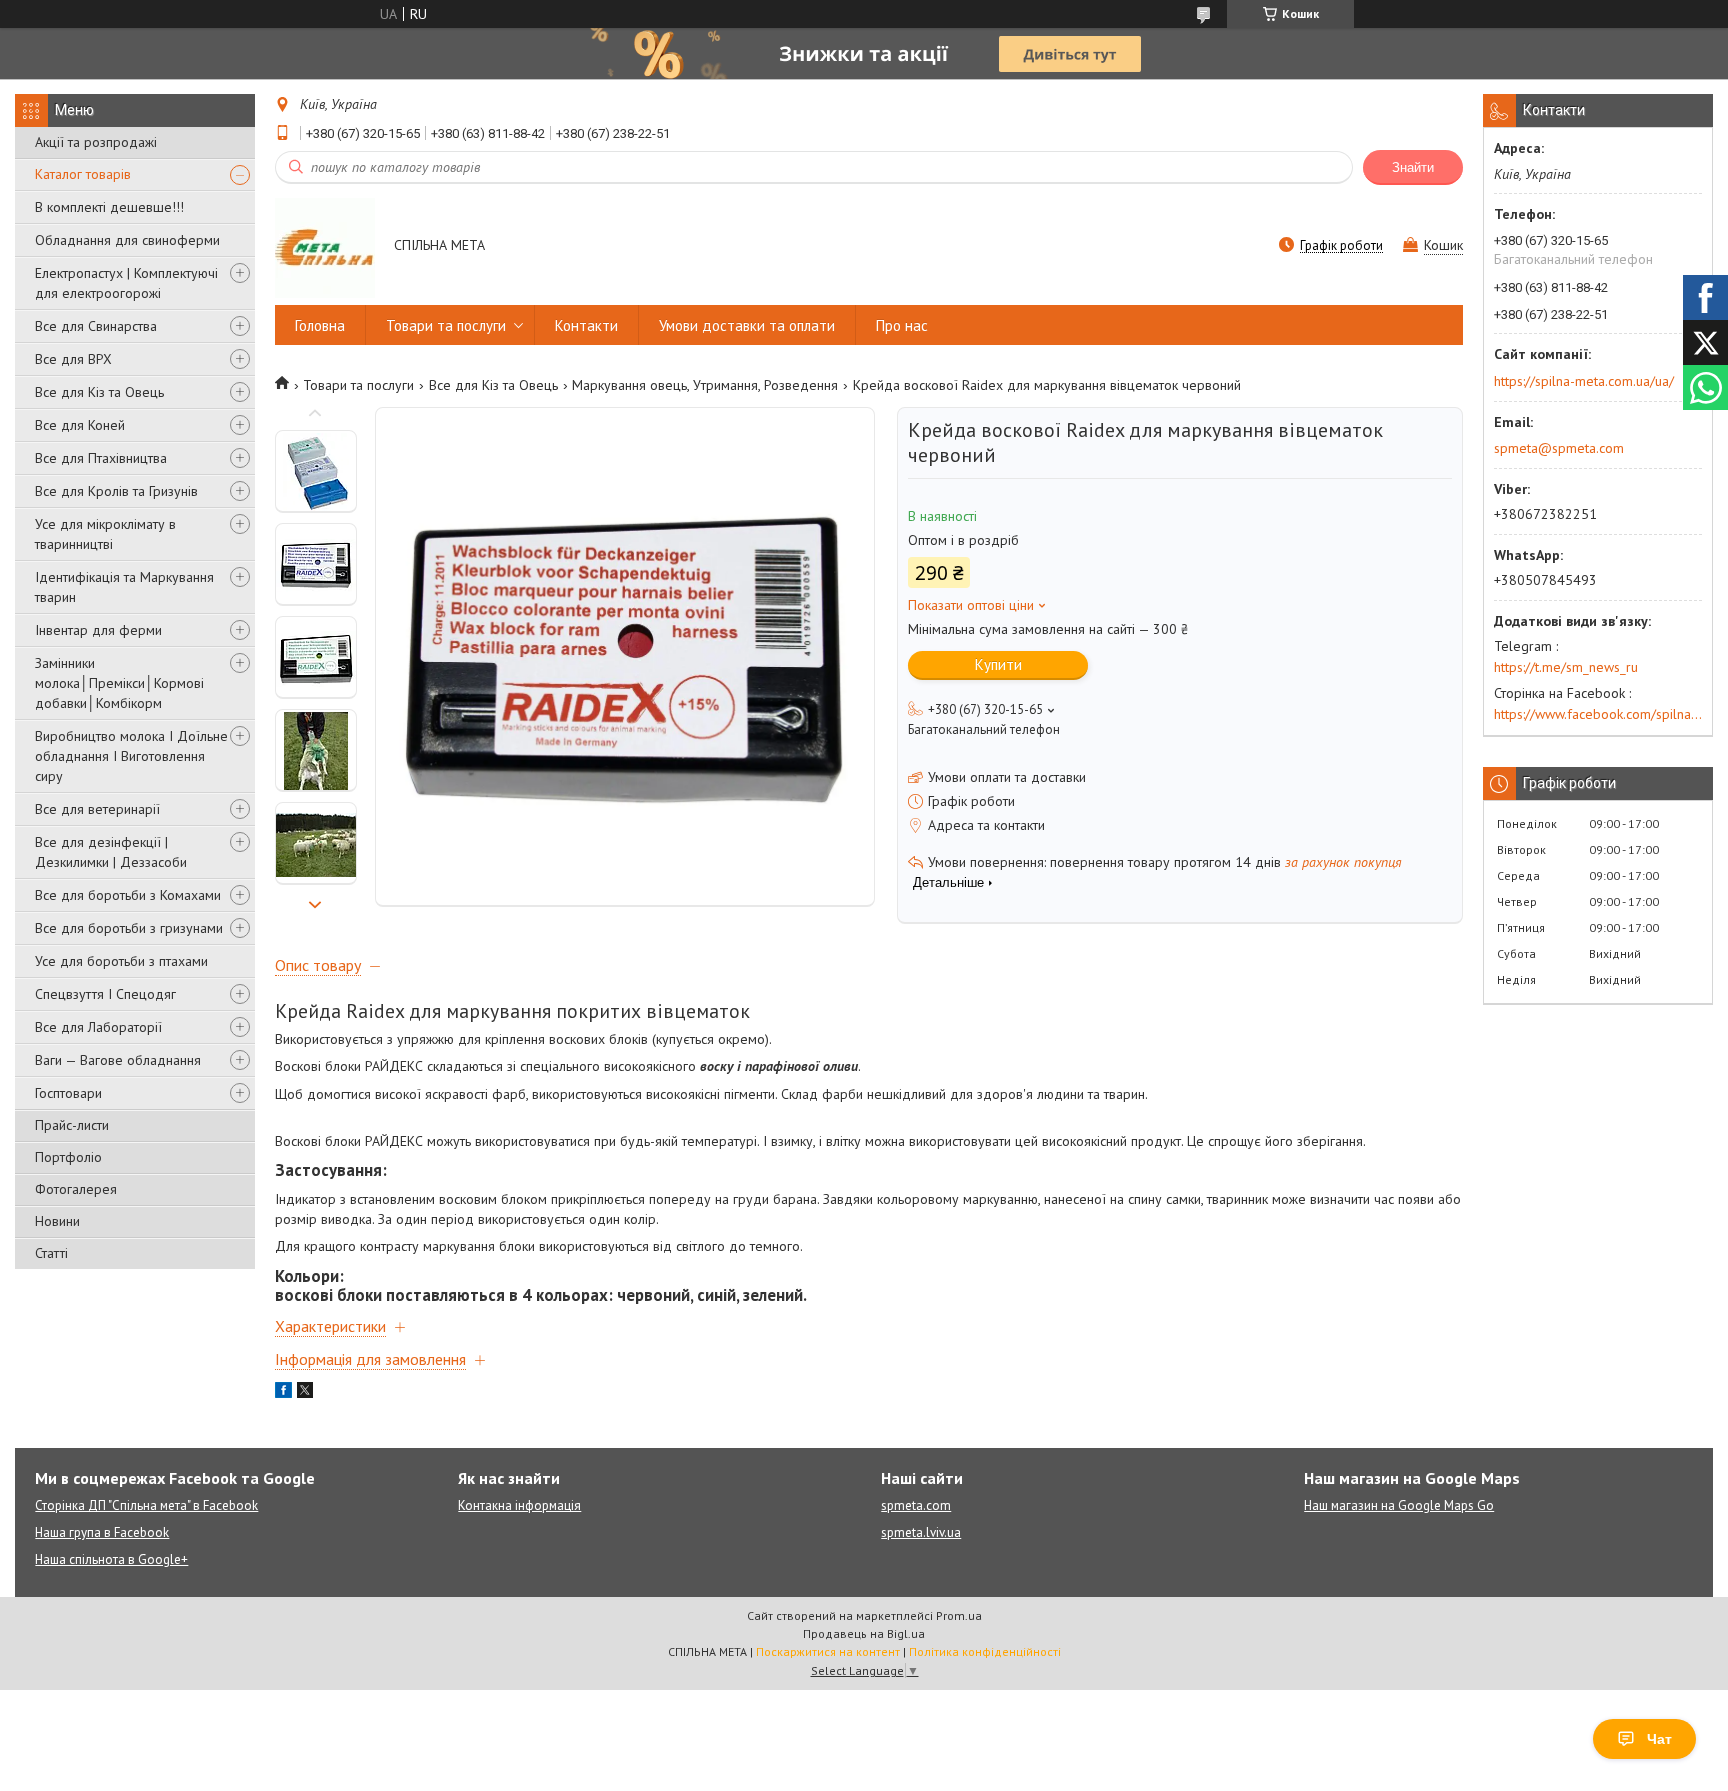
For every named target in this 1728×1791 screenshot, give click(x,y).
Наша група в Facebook (102, 1532)
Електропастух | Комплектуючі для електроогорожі (126, 283)
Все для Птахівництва (101, 458)
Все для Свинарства (96, 326)
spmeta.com (916, 1505)
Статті (51, 1253)
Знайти (1413, 167)
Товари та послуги (446, 325)
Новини (57, 1221)
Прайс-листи (72, 1125)
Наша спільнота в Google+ (111, 1559)
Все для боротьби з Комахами (128, 895)
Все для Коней (80, 425)
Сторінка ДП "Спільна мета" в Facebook (146, 1505)
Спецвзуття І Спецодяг (105, 994)
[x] (305, 1393)
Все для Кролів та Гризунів (116, 491)
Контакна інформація (519, 1505)
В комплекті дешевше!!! (109, 207)
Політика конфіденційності (985, 1651)
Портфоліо (68, 1157)
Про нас (902, 325)
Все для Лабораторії (98, 1027)
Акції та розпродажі (96, 142)
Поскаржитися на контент (828, 1651)
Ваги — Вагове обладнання (118, 1060)
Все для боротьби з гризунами (129, 928)
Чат (1659, 1739)
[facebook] (283, 1393)
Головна (320, 325)
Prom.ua (959, 1615)
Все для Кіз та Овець (99, 392)
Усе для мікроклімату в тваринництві (105, 534)
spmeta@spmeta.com (1559, 448)
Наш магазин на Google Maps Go (1399, 1505)
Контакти (586, 325)
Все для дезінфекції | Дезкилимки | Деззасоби (111, 852)
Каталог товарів (83, 174)
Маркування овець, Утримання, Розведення (705, 385)
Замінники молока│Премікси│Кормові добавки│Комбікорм (119, 683)
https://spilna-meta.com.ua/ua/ (1584, 381)
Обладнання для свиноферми (127, 240)
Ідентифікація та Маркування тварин (124, 587)
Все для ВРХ (73, 359)
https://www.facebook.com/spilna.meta (1598, 714)
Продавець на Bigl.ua (864, 1633)
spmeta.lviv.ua (921, 1532)
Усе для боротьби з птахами (121, 961)
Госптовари (68, 1093)
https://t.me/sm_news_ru (1566, 667)
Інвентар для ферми (98, 630)
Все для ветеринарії (97, 809)
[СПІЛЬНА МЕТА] (325, 247)
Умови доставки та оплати (747, 325)
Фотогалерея (76, 1189)
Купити (998, 664)
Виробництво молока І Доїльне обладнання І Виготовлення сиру (131, 756)
